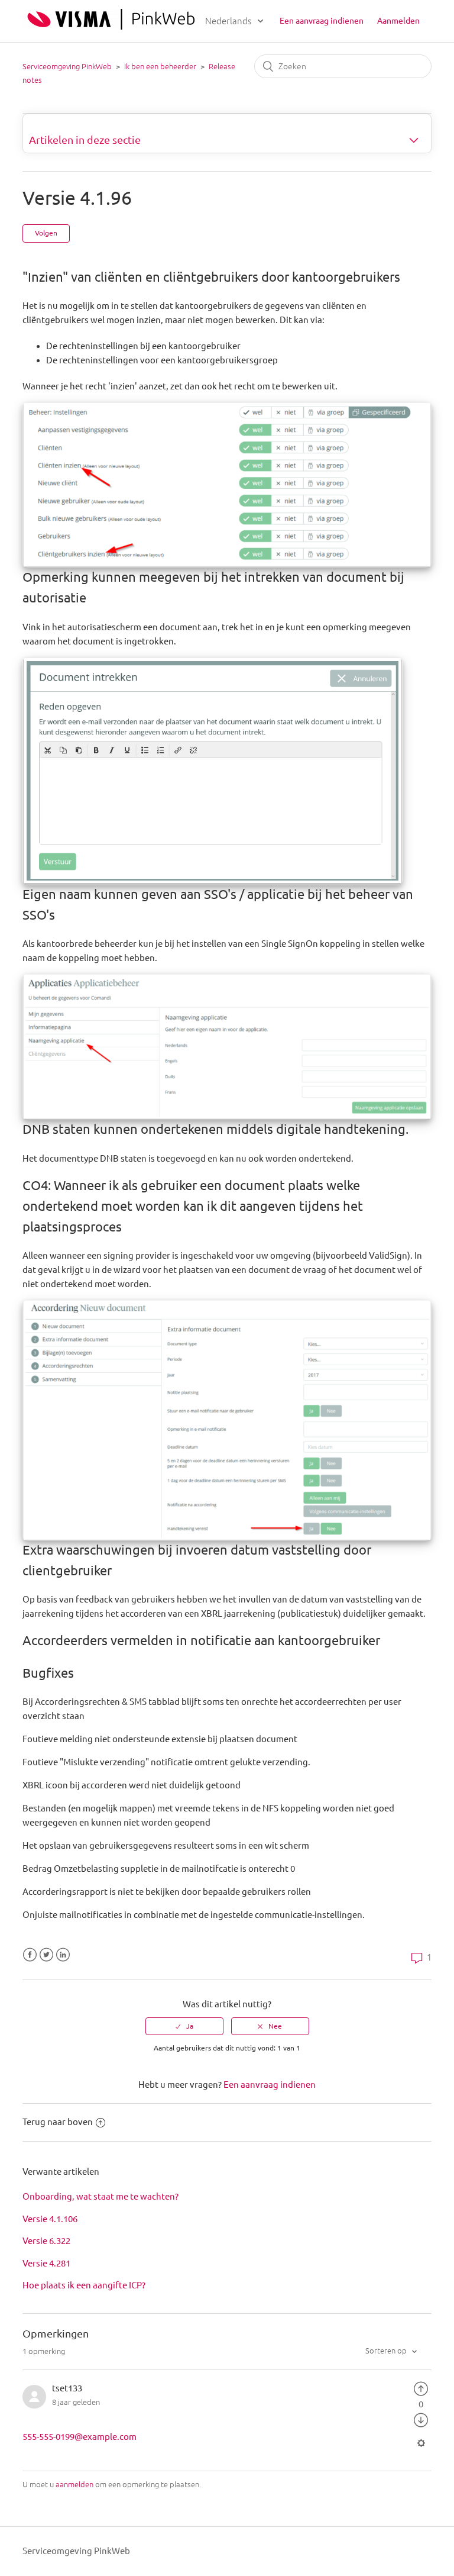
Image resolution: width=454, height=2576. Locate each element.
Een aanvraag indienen (322, 21)
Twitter (46, 1955)
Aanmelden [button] (398, 21)
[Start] (111, 26)
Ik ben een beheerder (160, 66)
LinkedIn (63, 1955)
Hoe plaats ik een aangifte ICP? (84, 2285)
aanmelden (74, 2484)
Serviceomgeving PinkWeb (67, 66)
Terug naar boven (58, 2122)
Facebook (30, 1955)
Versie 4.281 (46, 2263)
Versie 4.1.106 (50, 2219)
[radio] (184, 2026)
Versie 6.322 (46, 2241)
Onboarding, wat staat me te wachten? (100, 2196)
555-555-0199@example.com (80, 2437)
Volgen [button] (46, 233)
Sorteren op (387, 2351)
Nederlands (229, 21)
